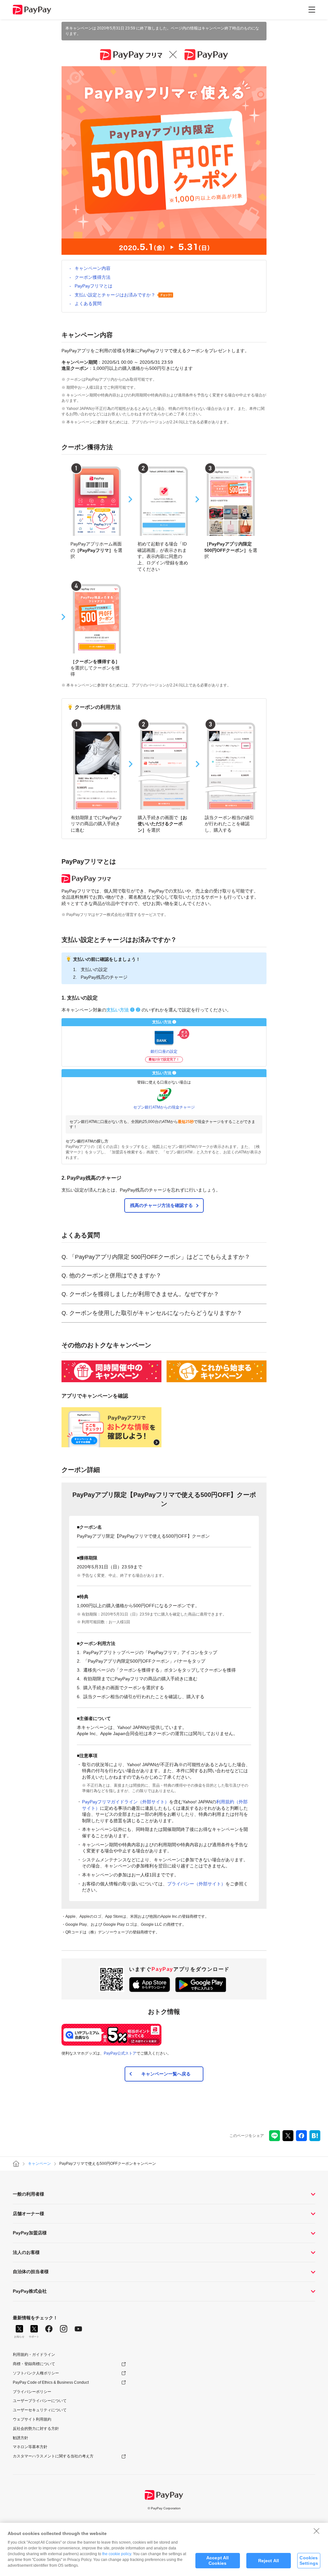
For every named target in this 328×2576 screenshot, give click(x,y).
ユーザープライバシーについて (40, 2401)
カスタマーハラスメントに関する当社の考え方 (53, 2456)
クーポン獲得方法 (93, 277)
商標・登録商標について (34, 2364)
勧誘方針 (20, 2438)
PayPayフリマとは (94, 286)
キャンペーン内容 (93, 268)
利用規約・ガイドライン (34, 2355)
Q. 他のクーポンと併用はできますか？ (111, 1276)
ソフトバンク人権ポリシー (36, 2373)
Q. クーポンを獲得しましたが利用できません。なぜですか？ (140, 1294)
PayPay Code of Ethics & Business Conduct (51, 2382)
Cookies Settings (309, 2560)
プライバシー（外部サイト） (196, 1884)
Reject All (269, 2561)
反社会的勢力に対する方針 (36, 2429)
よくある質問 (88, 303)
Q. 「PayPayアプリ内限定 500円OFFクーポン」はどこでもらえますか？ (156, 1257)
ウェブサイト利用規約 (32, 2419)
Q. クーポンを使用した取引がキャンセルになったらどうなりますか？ (152, 1313)
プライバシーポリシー (32, 2392)
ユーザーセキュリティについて (40, 2410)
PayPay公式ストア (120, 2053)
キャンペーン (39, 2164)
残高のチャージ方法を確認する (161, 1205)
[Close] (316, 2531)
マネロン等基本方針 (30, 2447)
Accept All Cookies (217, 2560)
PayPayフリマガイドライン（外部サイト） (126, 1802)
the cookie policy (117, 2554)
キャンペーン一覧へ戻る (166, 2074)
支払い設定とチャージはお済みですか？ (115, 295)
